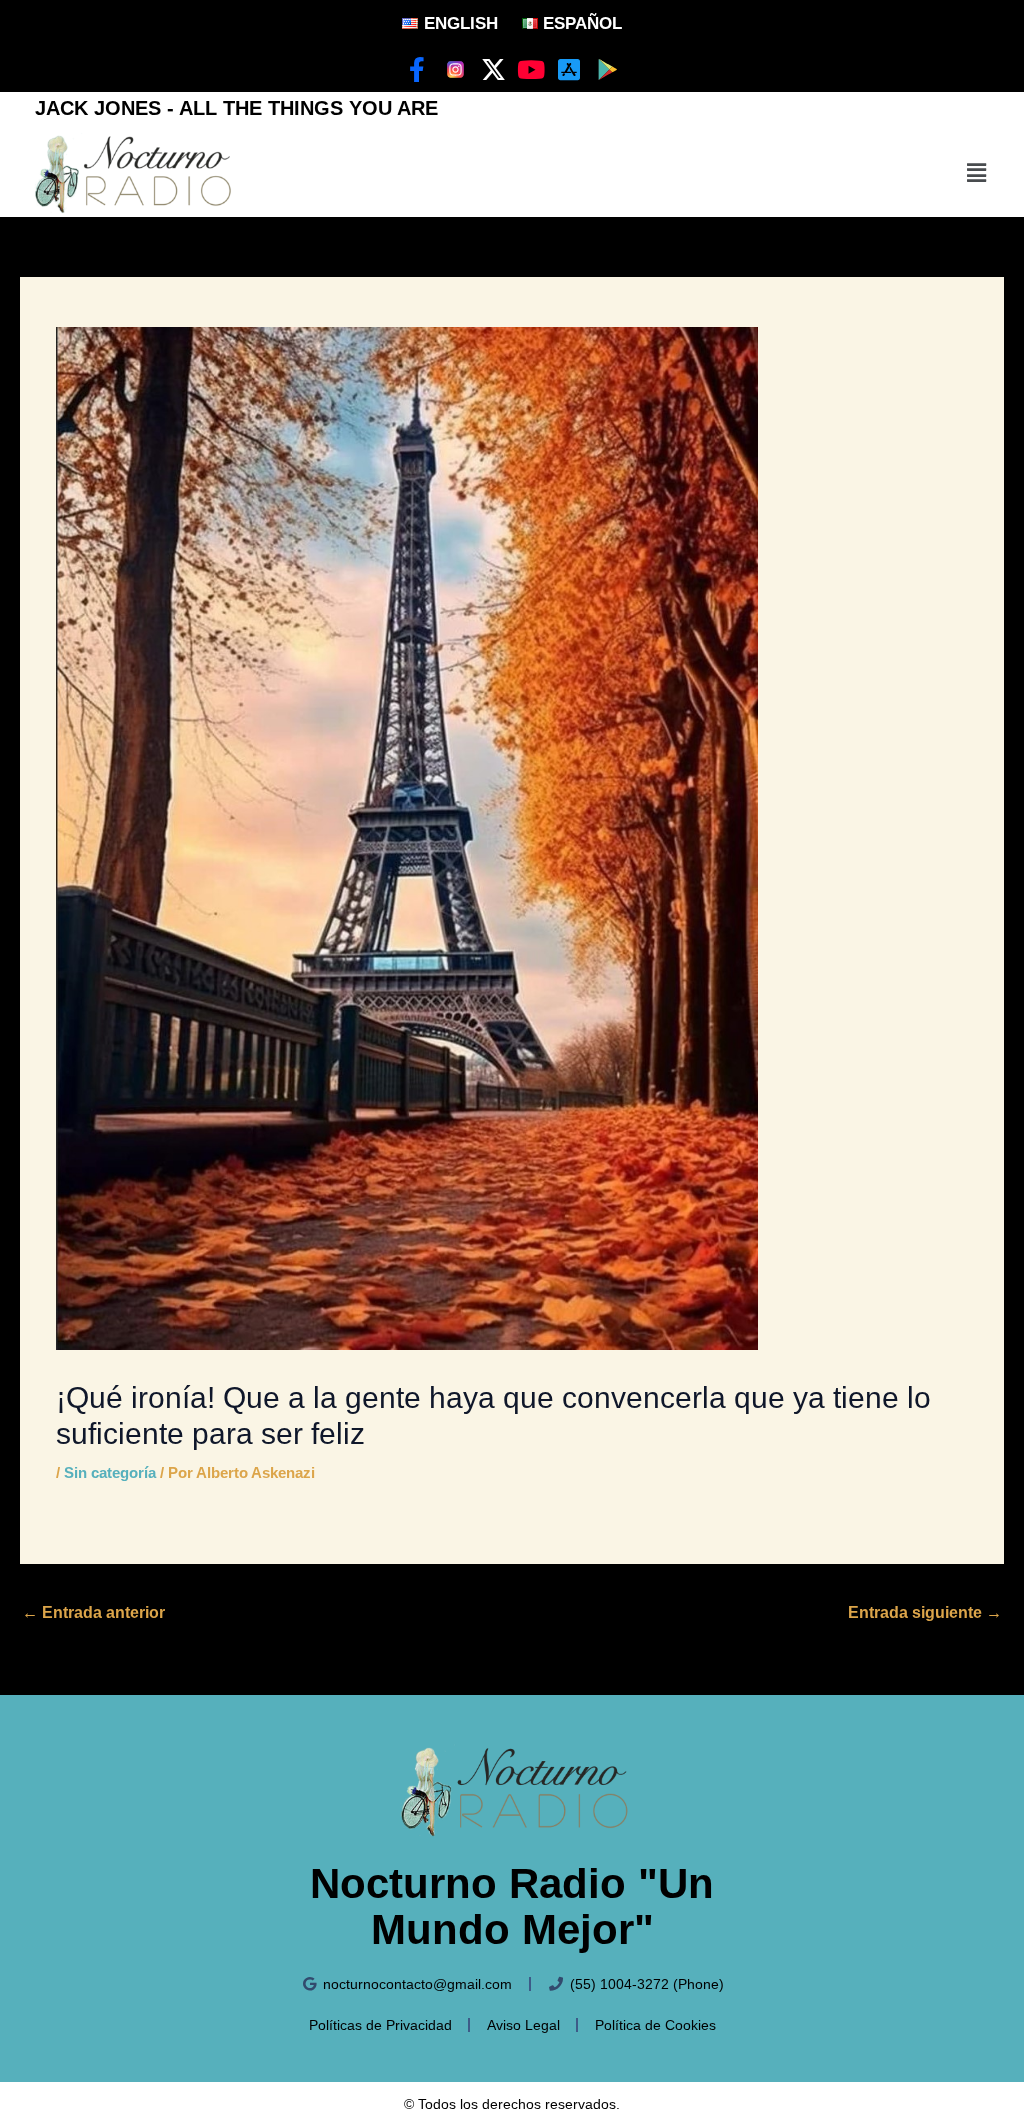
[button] (977, 173)
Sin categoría (110, 1472)
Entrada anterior (93, 1612)
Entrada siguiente (925, 1612)
